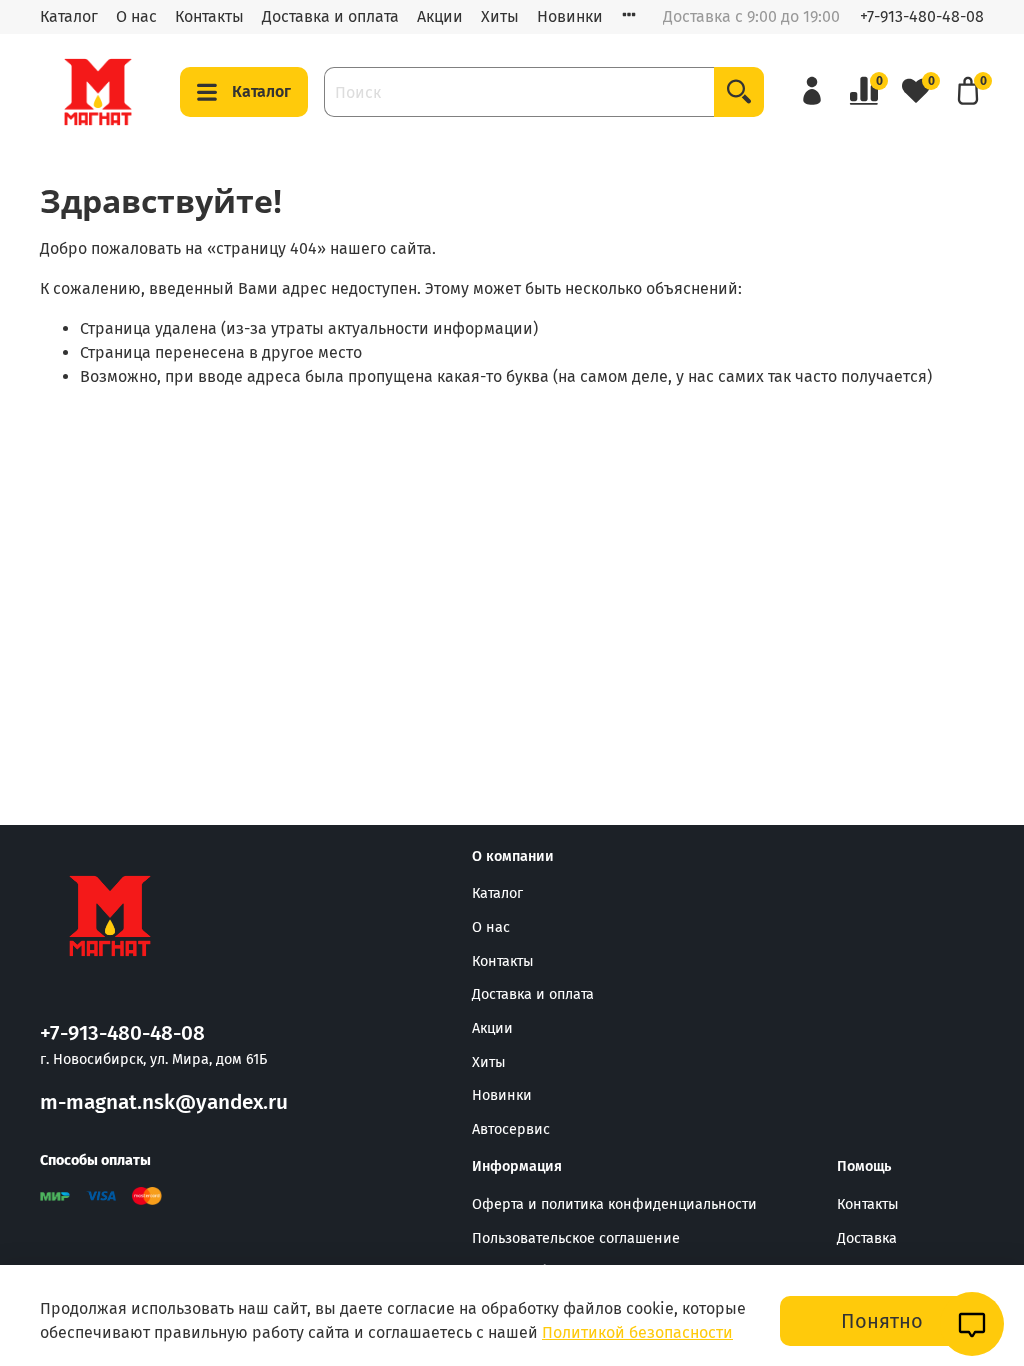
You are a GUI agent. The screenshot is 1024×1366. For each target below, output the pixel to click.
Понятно (882, 1321)
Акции (440, 16)
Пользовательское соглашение (576, 1238)
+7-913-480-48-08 (922, 16)
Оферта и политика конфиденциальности (614, 1204)
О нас (136, 16)
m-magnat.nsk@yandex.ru (164, 1102)
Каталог (69, 16)
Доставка (867, 1238)
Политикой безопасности (637, 1332)
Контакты (209, 16)
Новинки (570, 16)
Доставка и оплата (330, 16)
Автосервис (511, 1129)
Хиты (500, 16)
